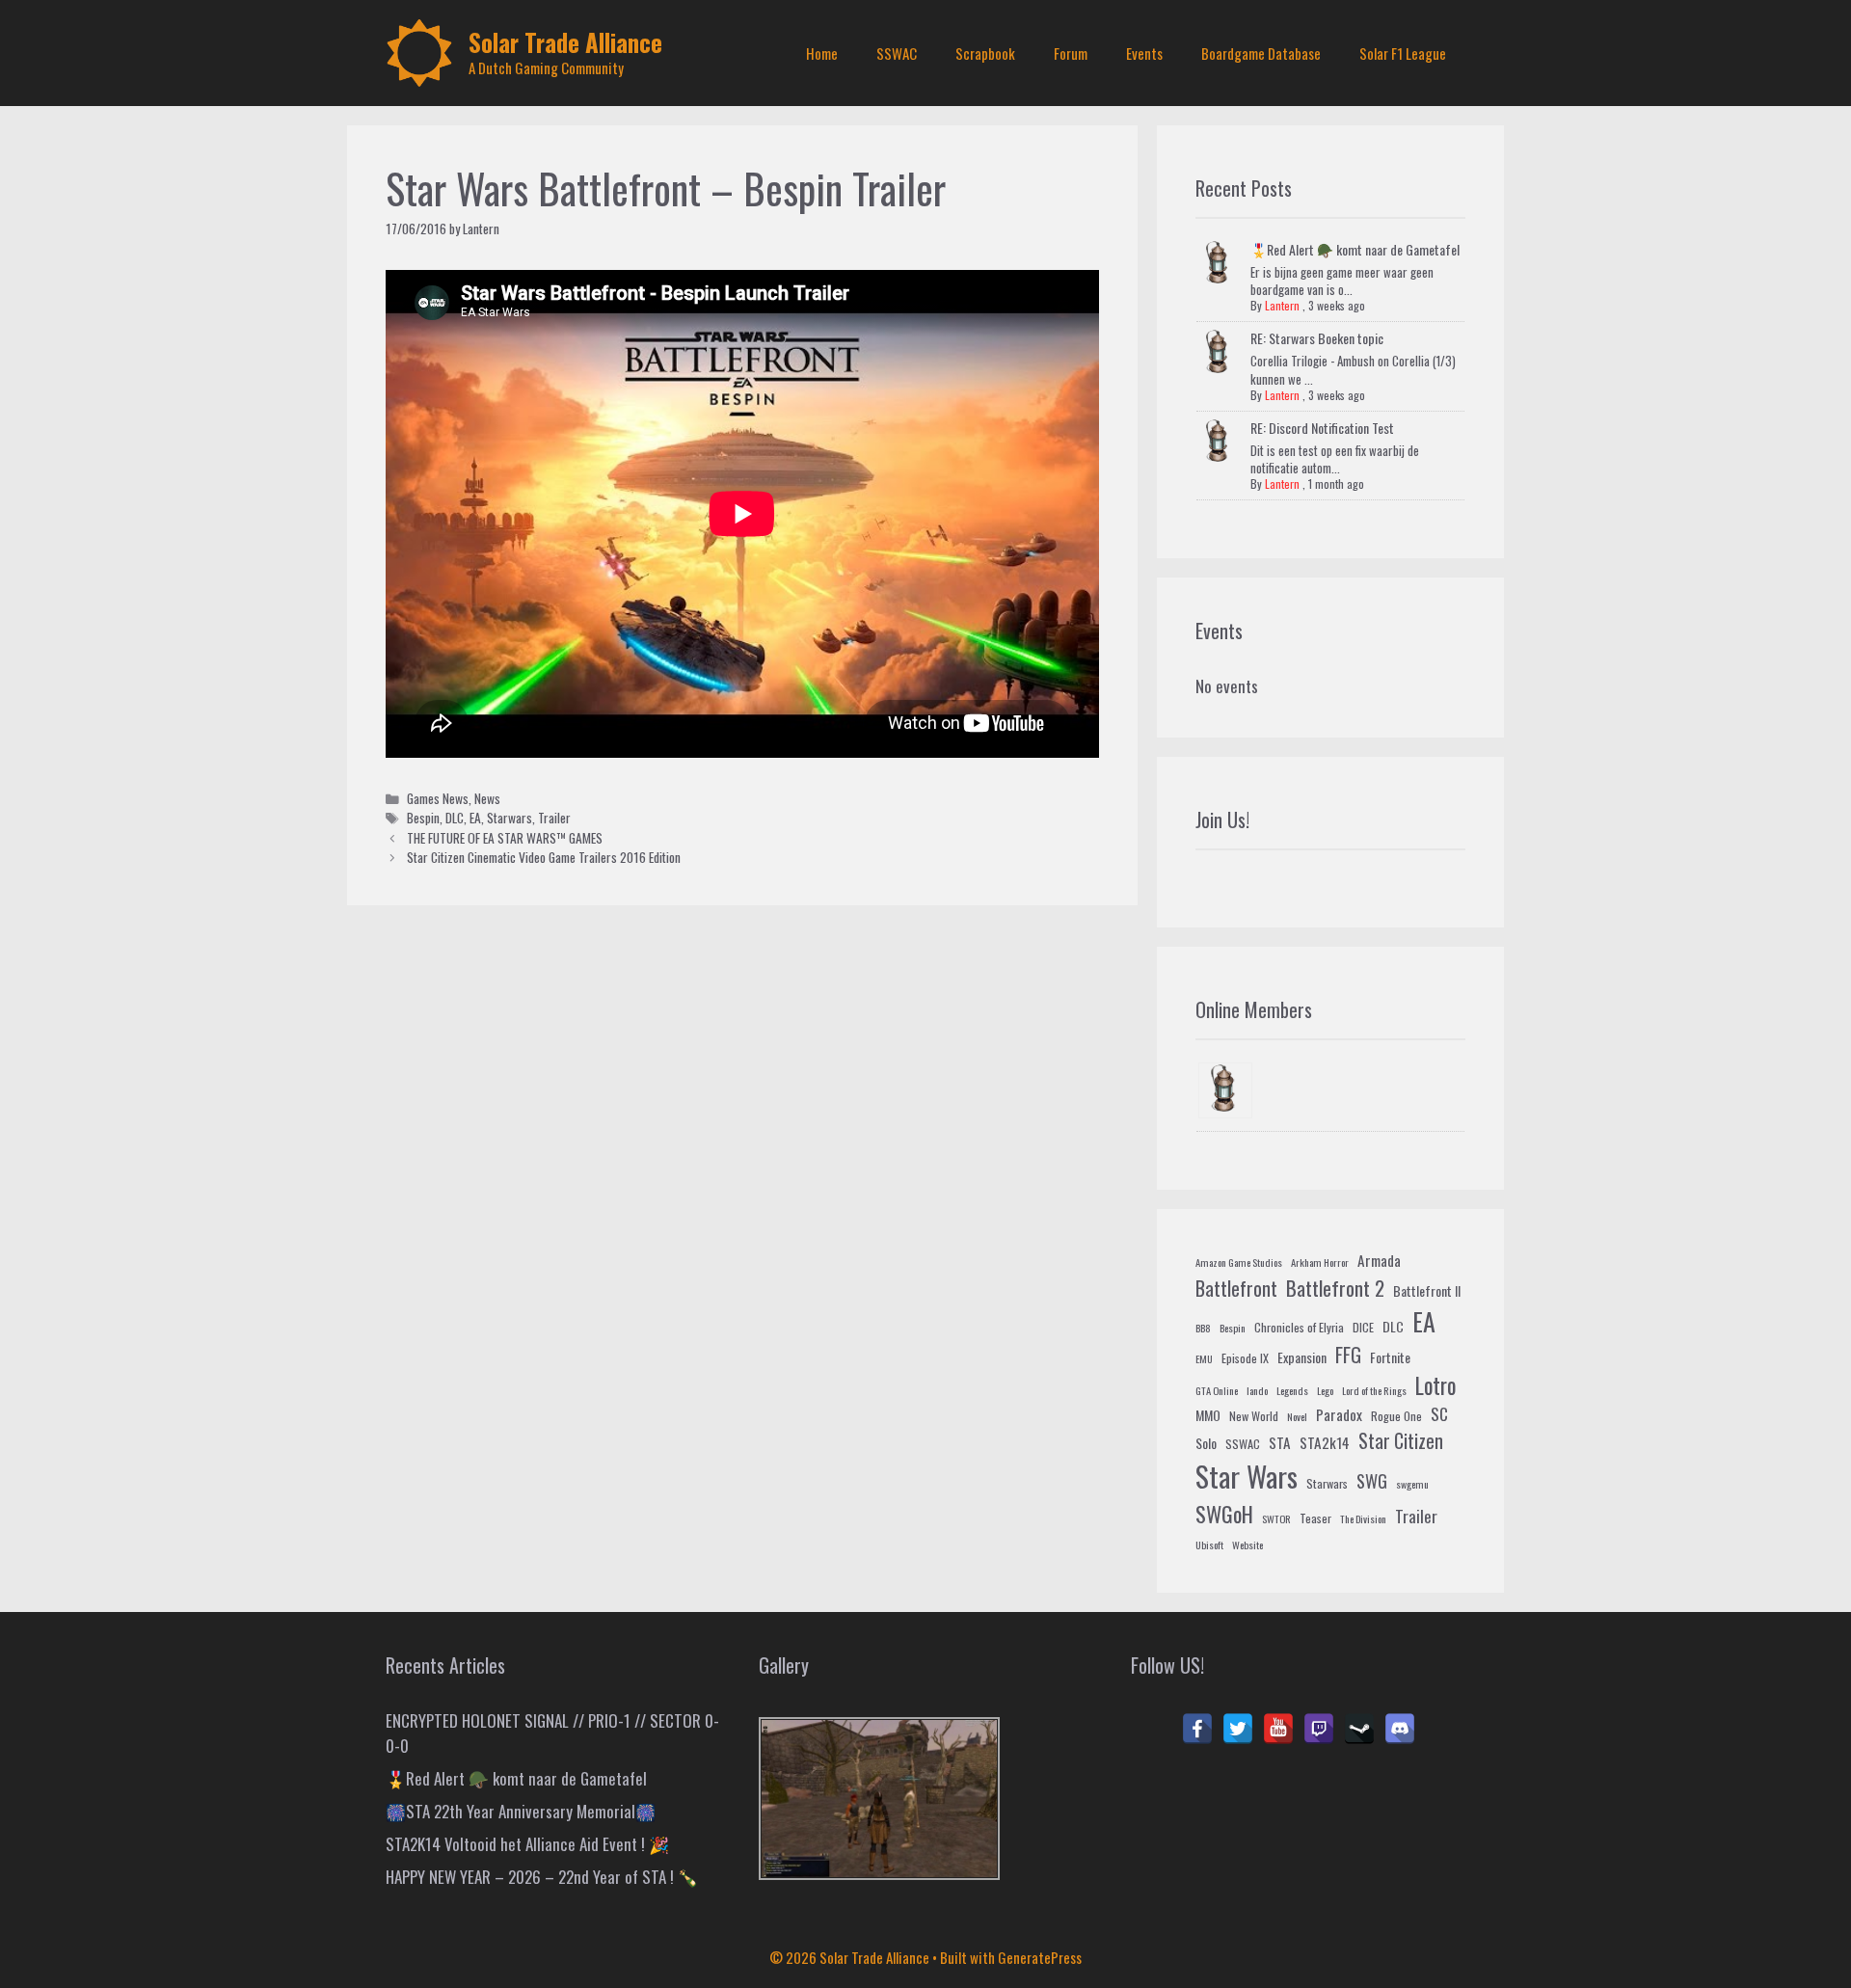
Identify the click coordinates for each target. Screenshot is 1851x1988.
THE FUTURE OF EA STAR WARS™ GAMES (505, 838)
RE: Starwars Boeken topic (1317, 338)
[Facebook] (1197, 1729)
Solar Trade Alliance (565, 42)
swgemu (1412, 1484)
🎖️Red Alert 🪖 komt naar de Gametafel (1355, 249)
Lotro (1435, 1385)
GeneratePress (1040, 1957)
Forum (1071, 53)
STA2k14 (1325, 1442)
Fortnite (1390, 1357)
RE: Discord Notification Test (1322, 428)
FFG (1348, 1355)
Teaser (1315, 1518)
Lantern (1282, 305)
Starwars (510, 818)
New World (1254, 1416)
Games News (438, 798)
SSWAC (897, 53)
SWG (1372, 1480)
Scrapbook (985, 53)
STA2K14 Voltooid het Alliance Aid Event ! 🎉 (527, 1844)
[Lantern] (1225, 1091)
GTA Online (1217, 1390)
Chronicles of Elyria (1299, 1328)
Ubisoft (1209, 1545)
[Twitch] (1319, 1729)
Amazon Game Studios (1239, 1262)
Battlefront (1236, 1288)
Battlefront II (1427, 1290)
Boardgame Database (1261, 53)
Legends (1292, 1390)
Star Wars (1247, 1476)
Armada (1379, 1260)
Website (1247, 1545)
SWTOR (1276, 1518)
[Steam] (1359, 1729)
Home (822, 53)
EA (475, 818)
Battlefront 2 (1335, 1288)
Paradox (1339, 1414)
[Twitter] (1238, 1729)
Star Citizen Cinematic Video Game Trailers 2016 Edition (544, 857)
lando (1257, 1390)
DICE (1363, 1328)
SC (1439, 1414)
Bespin (423, 818)
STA (1280, 1442)
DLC (455, 818)
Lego (1325, 1390)
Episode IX (1245, 1358)
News (487, 798)
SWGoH (1224, 1513)
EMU (1204, 1358)
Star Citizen (1401, 1441)
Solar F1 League (1403, 53)
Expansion (1302, 1357)
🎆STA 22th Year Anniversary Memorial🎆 (521, 1811)
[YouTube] (1278, 1729)
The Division (1363, 1518)
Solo (1206, 1443)
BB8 (1203, 1328)
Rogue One (1396, 1416)
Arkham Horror (1320, 1262)
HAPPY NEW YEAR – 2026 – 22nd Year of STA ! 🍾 (542, 1877)
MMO (1208, 1415)
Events (1144, 53)
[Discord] (1400, 1729)
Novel (1297, 1416)
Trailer (554, 818)
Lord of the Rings (1374, 1390)
